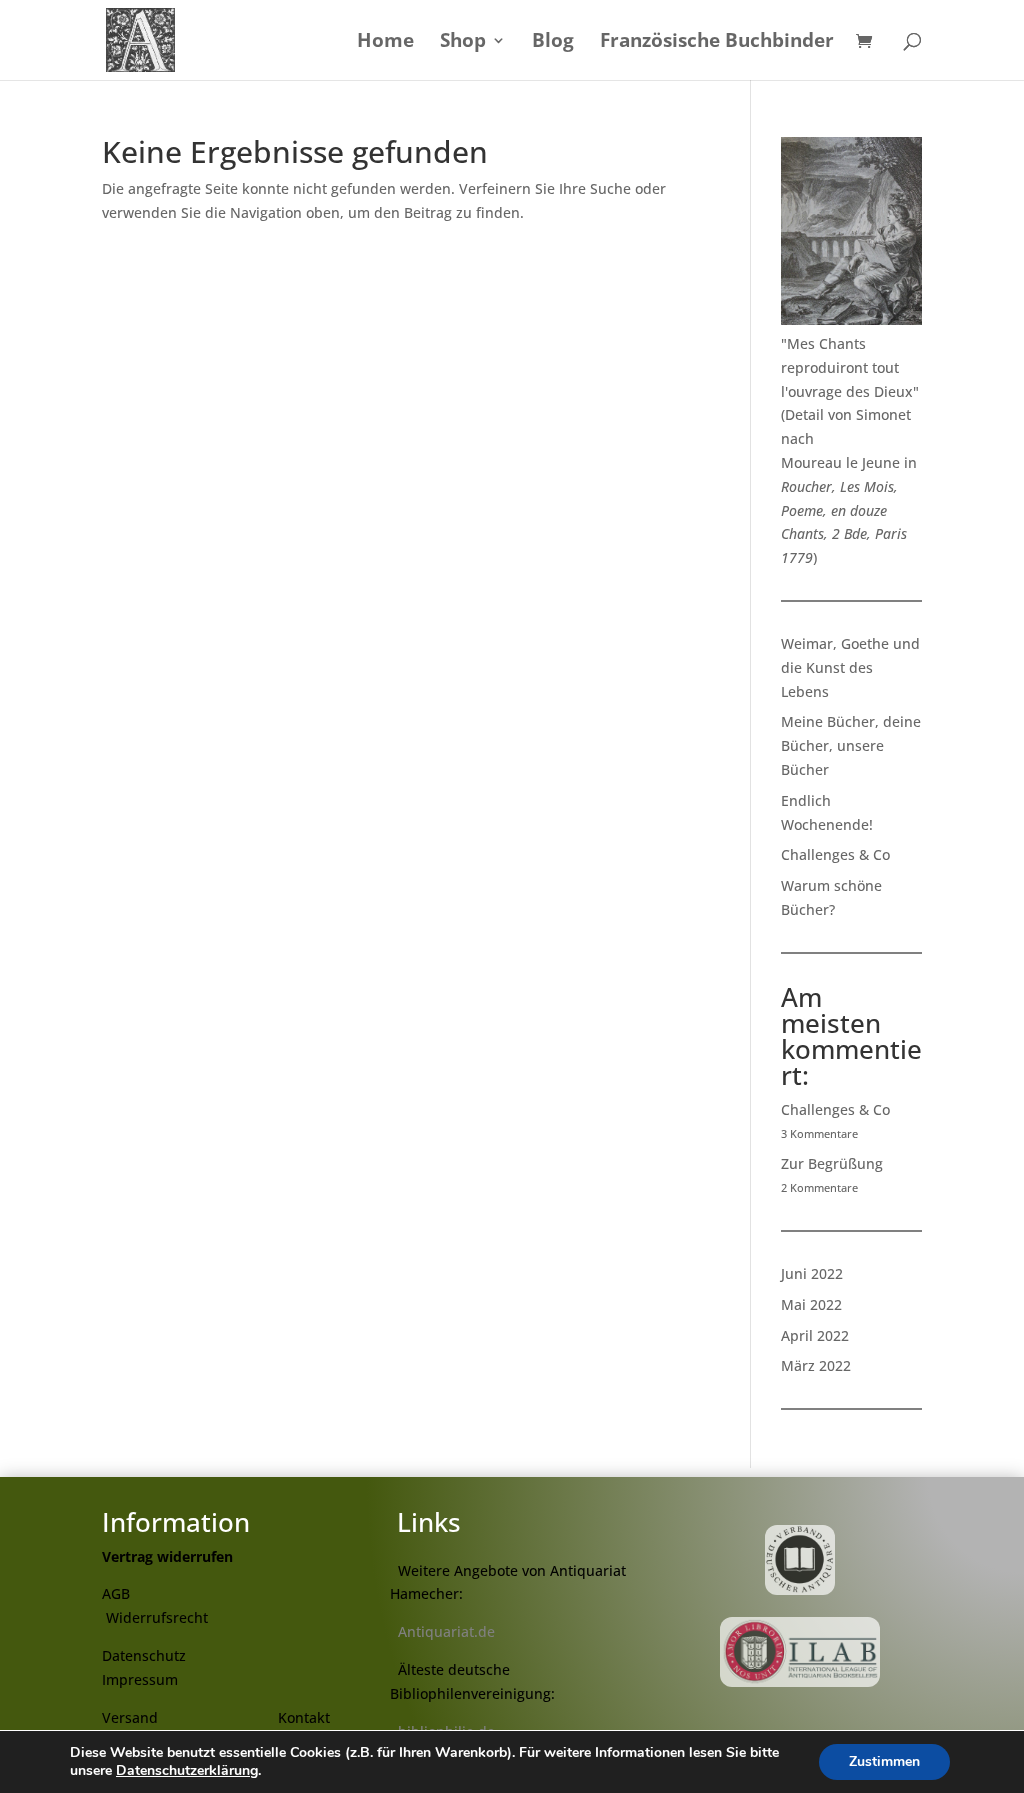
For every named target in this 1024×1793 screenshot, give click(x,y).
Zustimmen (884, 1761)
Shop (463, 43)
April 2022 (815, 1335)
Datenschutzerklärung (187, 1770)
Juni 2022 (812, 1273)
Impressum (140, 1679)
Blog (553, 43)
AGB (116, 1593)
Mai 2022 (811, 1304)
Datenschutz (144, 1655)
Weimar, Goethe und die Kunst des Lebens (850, 667)
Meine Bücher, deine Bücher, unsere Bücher (851, 745)
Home (385, 43)
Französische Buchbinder (717, 43)
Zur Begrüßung (832, 1163)
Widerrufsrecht (157, 1617)
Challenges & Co (835, 854)
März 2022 (816, 1365)
